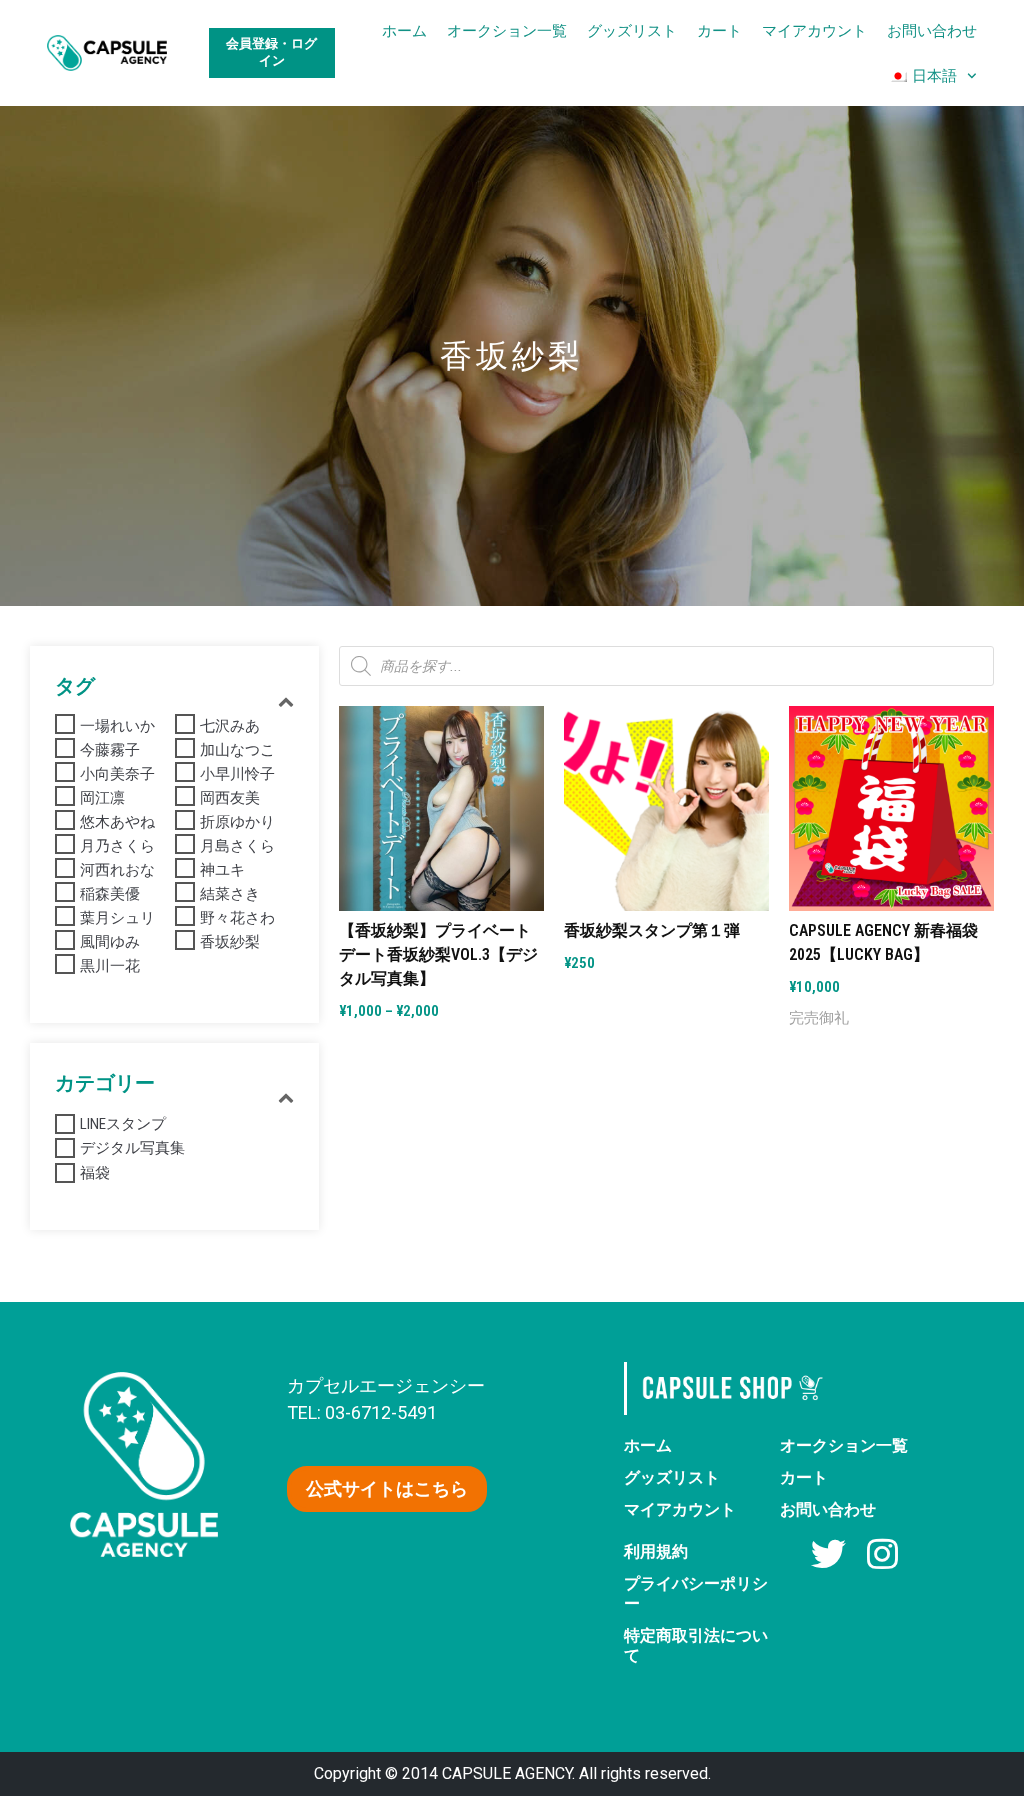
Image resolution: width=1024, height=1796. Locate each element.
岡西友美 (230, 798)
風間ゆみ (110, 942)
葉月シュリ (117, 918)
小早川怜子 (237, 774)
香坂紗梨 (230, 942)
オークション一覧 (507, 30)
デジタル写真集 (132, 1148)
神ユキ (222, 870)
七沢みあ (230, 726)
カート (719, 30)
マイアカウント (814, 30)
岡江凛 (102, 798)
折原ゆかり (237, 822)
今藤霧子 (110, 750)
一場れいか (117, 726)
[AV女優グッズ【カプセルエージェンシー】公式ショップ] (107, 53)
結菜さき (230, 894)
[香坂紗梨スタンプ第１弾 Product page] (666, 808)
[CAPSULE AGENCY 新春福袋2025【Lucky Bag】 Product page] (891, 808)
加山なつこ (237, 750)
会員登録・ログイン (271, 52)
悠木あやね (117, 822)
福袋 (95, 1173)
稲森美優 (110, 894)
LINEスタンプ (123, 1124)
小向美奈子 (117, 774)
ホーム (404, 30)
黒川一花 (110, 966)
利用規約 (656, 1551)
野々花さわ (237, 918)
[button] (387, 1489)
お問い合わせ (932, 30)
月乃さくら (117, 846)
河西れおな (117, 870)
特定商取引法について (696, 1645)
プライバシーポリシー (696, 1593)
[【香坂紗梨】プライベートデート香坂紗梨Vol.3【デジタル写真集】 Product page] (441, 808)
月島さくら (237, 846)
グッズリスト (632, 30)
